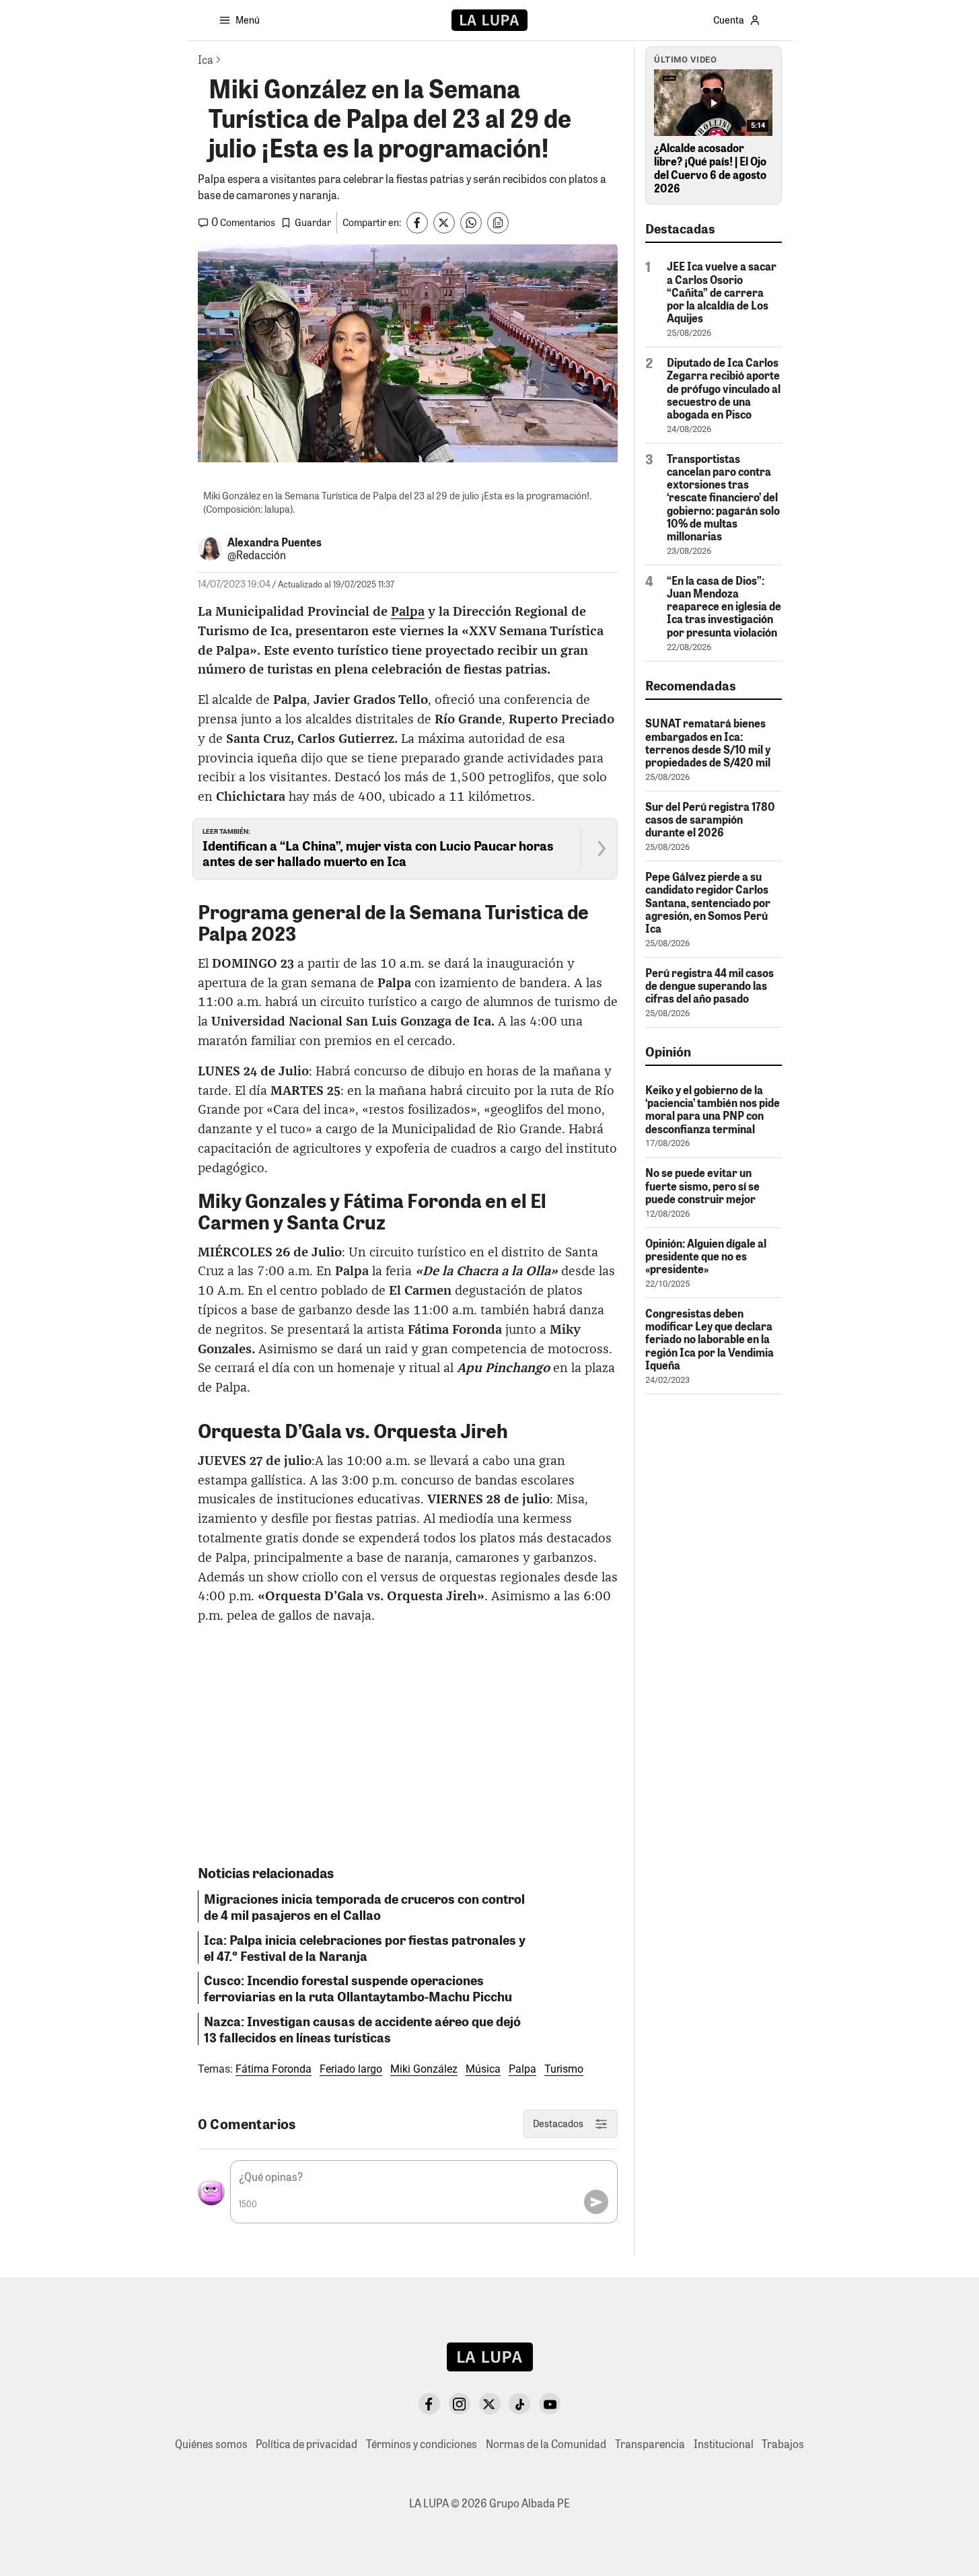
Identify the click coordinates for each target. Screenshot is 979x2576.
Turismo (564, 2069)
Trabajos (783, 2444)
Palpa (408, 612)
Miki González (424, 2069)
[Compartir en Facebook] (417, 223)
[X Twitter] (490, 2404)
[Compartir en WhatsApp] (471, 223)
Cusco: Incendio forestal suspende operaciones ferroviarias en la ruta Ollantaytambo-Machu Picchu (358, 1988)
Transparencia (650, 2444)
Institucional (724, 2444)
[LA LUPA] (490, 20)
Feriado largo (351, 2069)
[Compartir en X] (444, 223)
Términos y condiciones (422, 2444)
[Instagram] (460, 2404)
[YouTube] (550, 2404)
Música (483, 2069)
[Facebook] (429, 2404)
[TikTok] (519, 2404)
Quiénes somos (211, 2444)
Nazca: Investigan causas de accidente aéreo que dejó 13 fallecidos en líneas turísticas (362, 2029)
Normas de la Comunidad (546, 2444)
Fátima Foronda (274, 2069)
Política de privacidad (306, 2444)
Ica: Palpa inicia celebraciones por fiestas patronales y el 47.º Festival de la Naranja (365, 1947)
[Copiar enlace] (498, 223)
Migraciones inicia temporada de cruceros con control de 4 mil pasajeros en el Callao (364, 1906)
